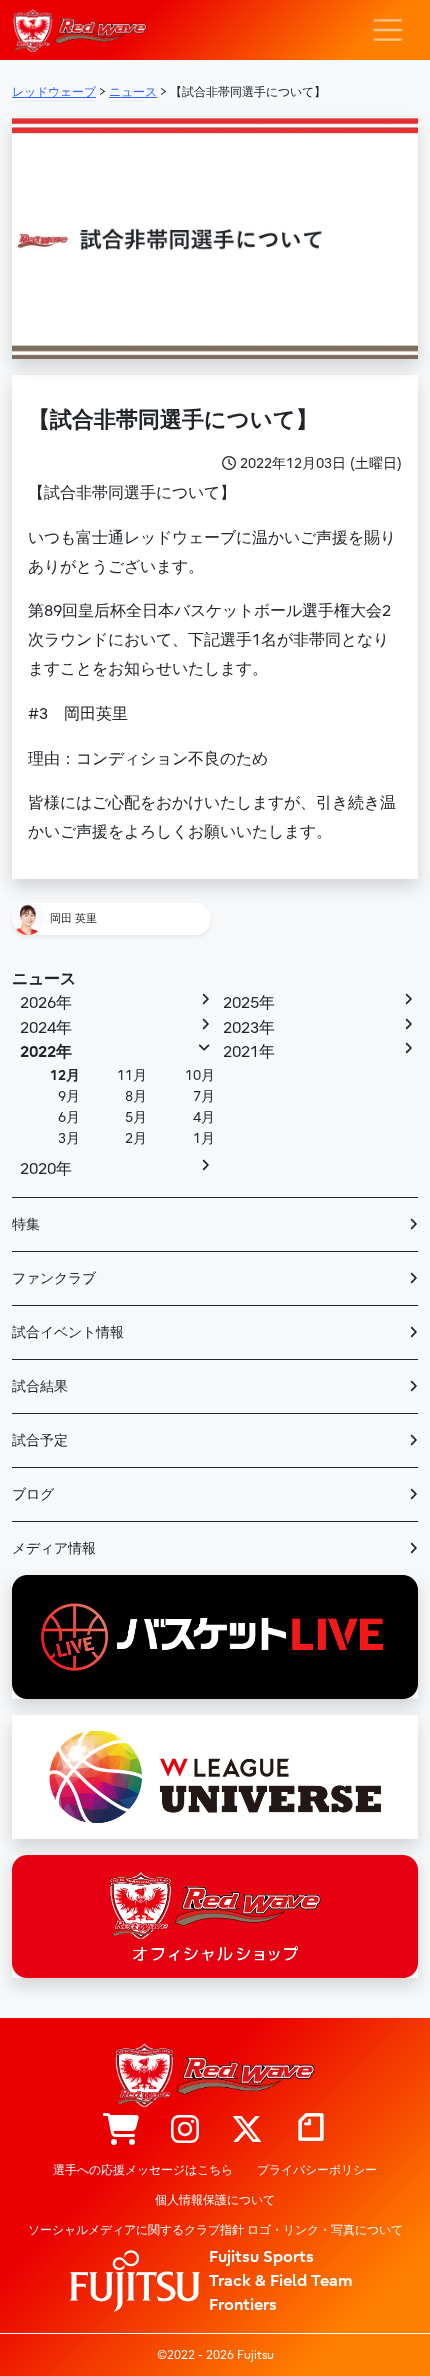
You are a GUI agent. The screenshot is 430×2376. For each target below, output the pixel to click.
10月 (200, 1075)
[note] (311, 2131)
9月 (69, 1096)
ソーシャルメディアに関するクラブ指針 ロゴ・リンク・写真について (215, 2230)
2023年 (249, 1028)
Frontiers (243, 2305)
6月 (69, 1117)
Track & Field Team (281, 2281)
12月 (65, 1075)
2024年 (46, 1028)
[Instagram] (185, 2131)
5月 (136, 1117)
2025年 (249, 1003)
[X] (247, 2131)
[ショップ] (121, 2131)
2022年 (46, 1052)
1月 (204, 1138)
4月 (204, 1117)
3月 (69, 1138)
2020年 (46, 1169)
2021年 (249, 1052)
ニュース (44, 979)
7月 (204, 1096)
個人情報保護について (215, 2200)
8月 (136, 1096)
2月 (136, 1138)
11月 (132, 1075)
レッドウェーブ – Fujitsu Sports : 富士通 (79, 30)
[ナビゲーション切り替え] (388, 30)
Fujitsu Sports (261, 2257)
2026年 (46, 1003)
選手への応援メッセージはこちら (143, 2170)
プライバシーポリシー (317, 2170)
